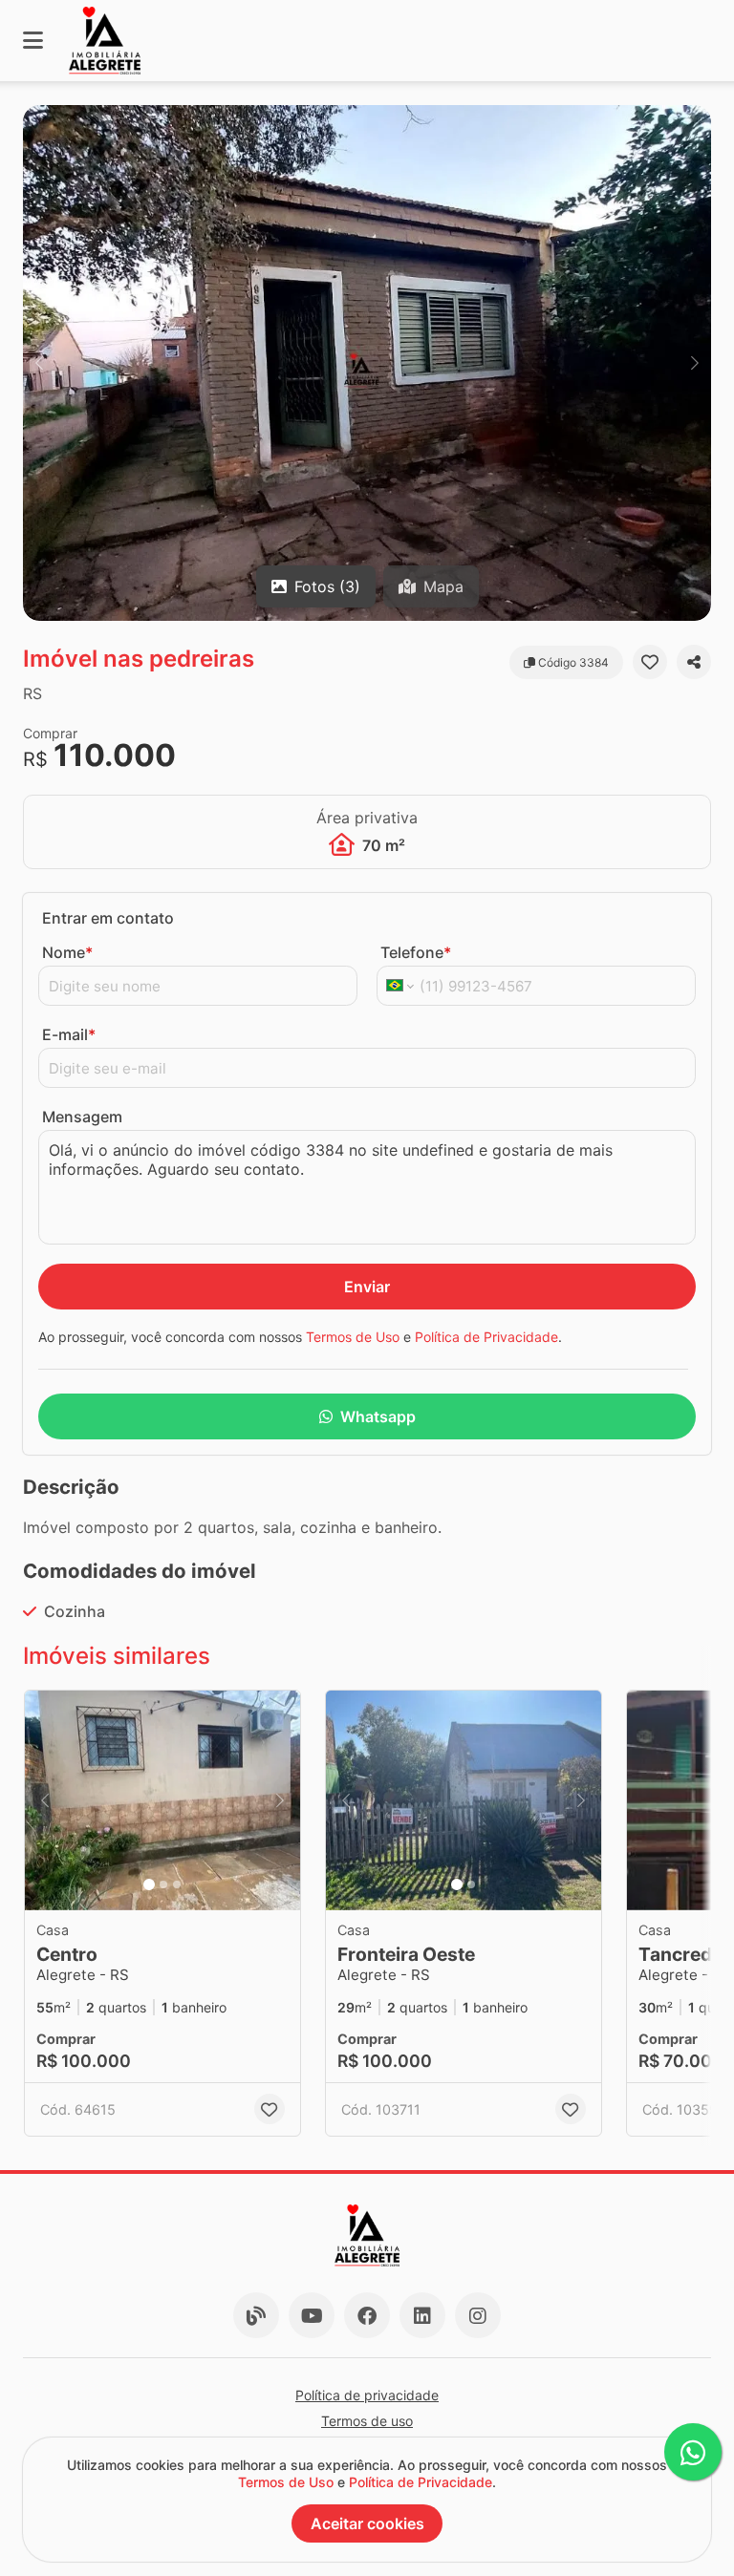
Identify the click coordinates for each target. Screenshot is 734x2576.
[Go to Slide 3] (177, 1884)
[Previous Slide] (39, 363)
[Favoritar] (650, 662)
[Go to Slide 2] (163, 1884)
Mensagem (82, 1117)
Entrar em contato (108, 918)
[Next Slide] (695, 363)
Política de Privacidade (486, 1337)
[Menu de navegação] (33, 41)
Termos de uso (367, 2421)
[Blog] (256, 2315)
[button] (367, 363)
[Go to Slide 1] (149, 1884)
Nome (67, 952)
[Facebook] (367, 2315)
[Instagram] (478, 2315)
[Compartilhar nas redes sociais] (694, 662)
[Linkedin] (422, 2315)
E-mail (69, 1034)
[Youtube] (312, 2315)
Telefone (416, 952)
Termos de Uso (353, 1337)
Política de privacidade (367, 2395)
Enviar (367, 1287)
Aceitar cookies (367, 2523)
